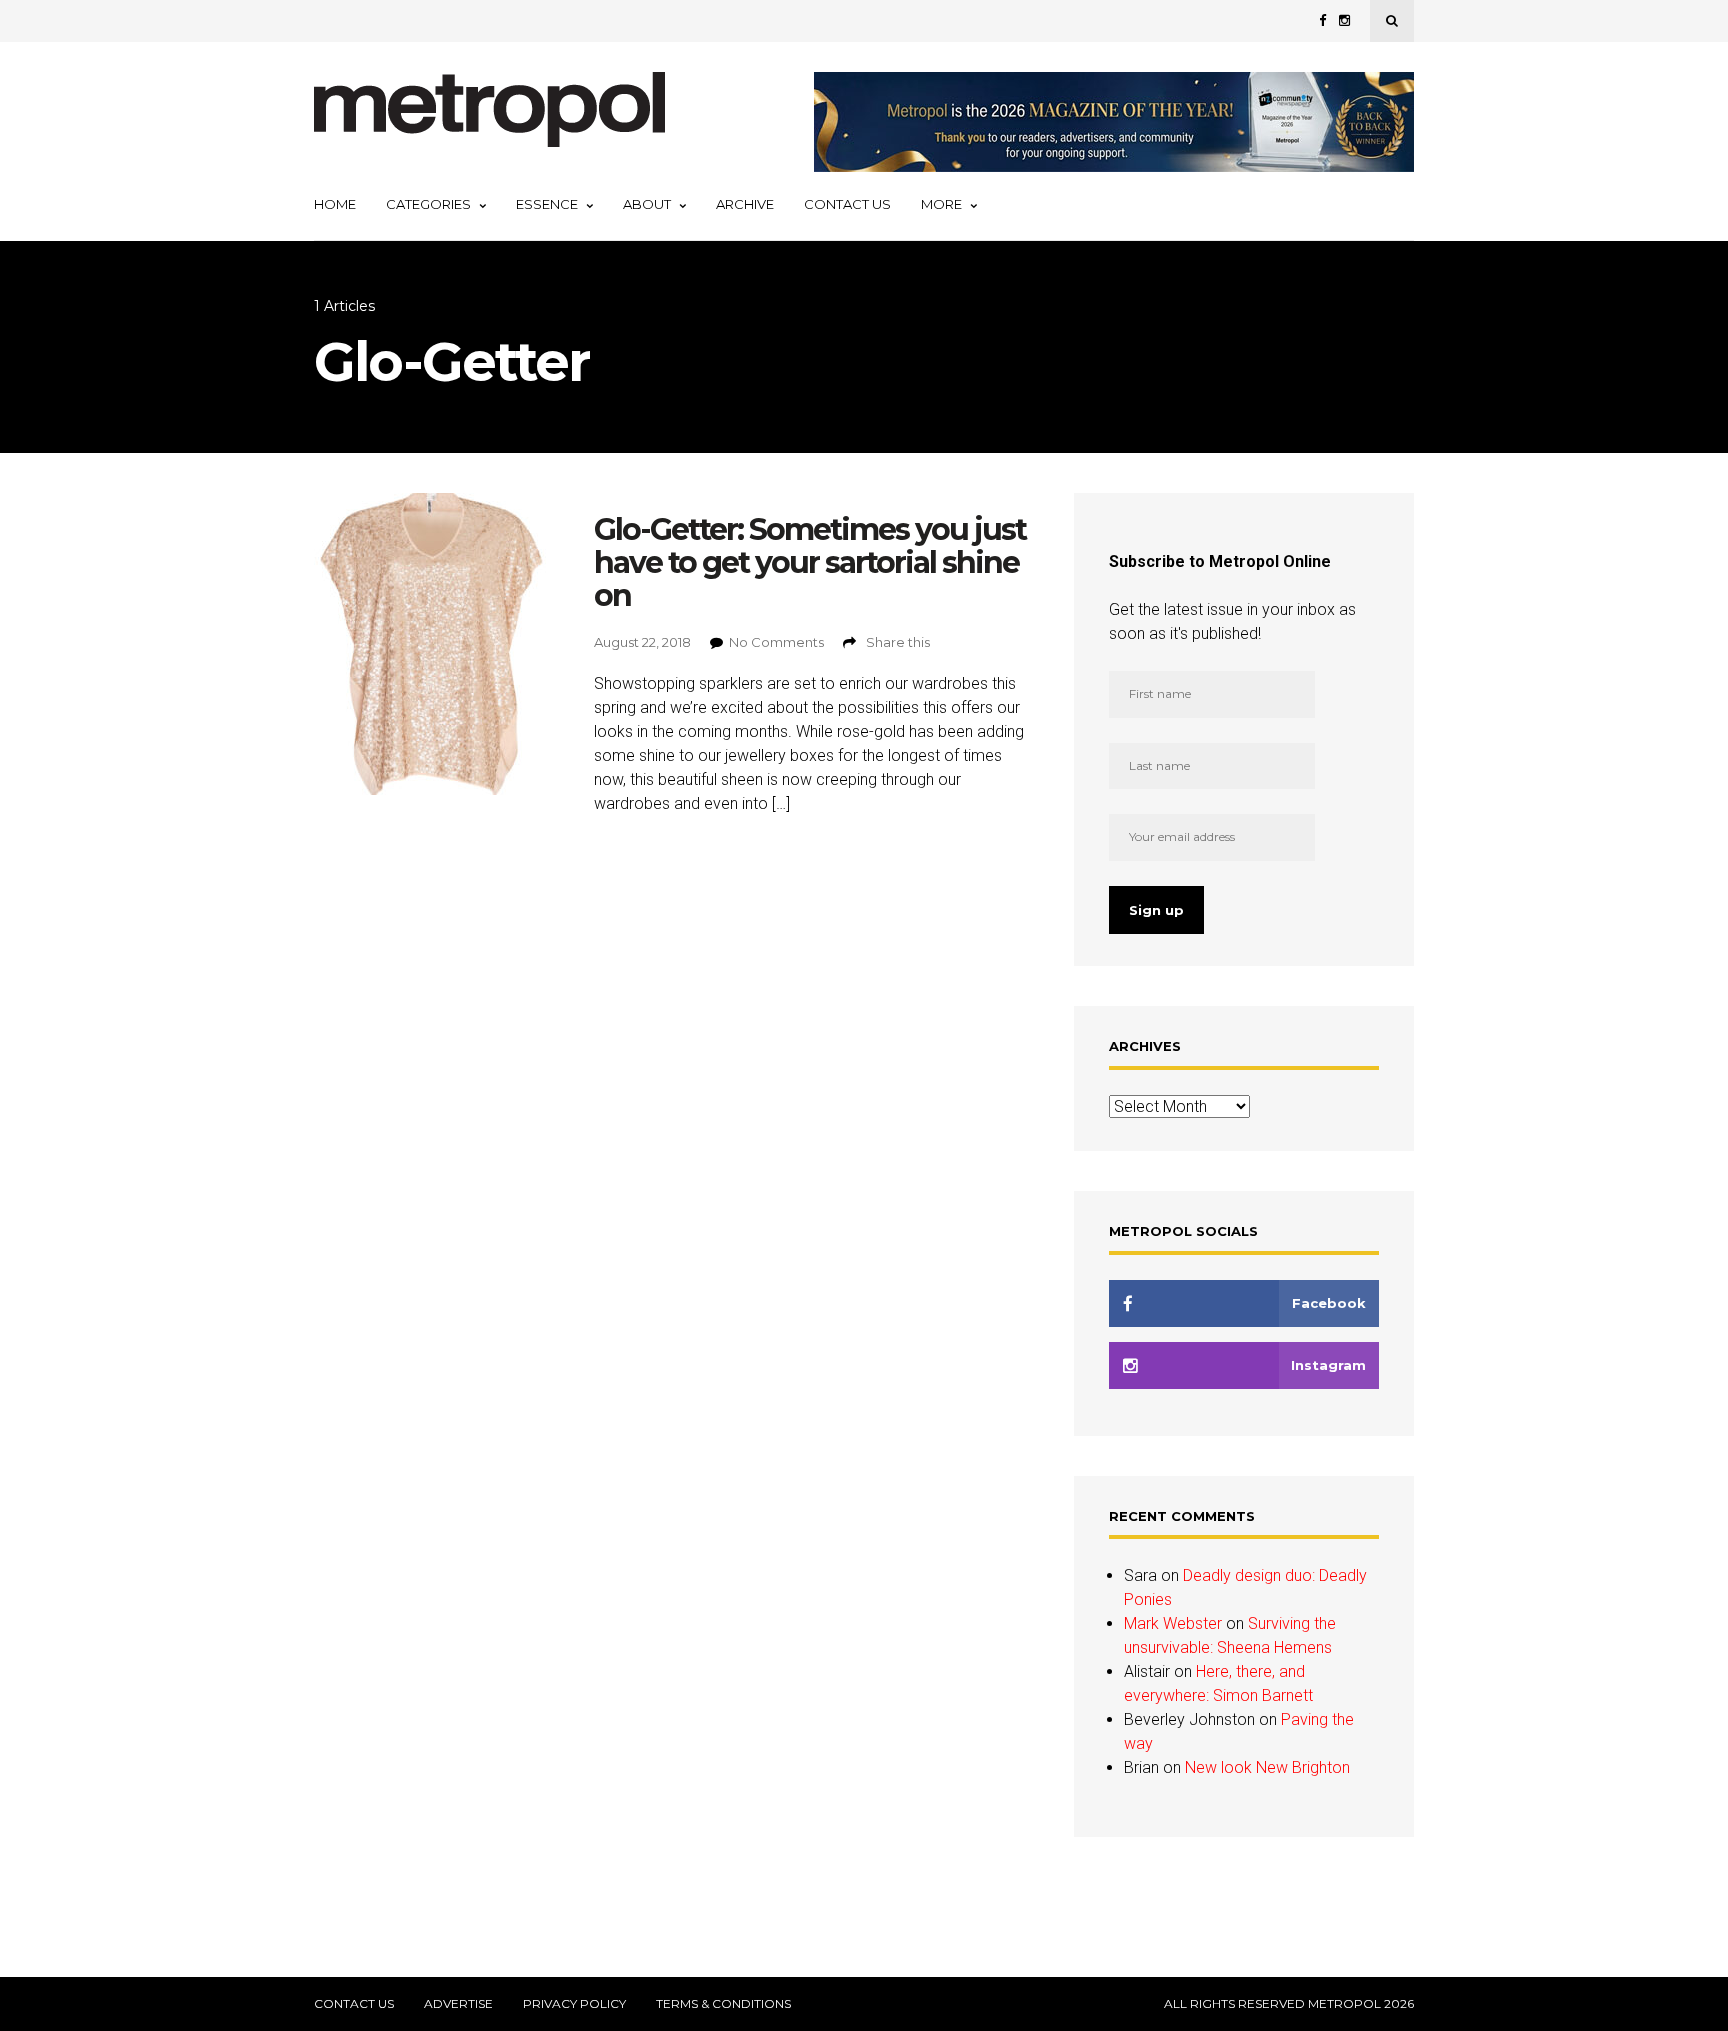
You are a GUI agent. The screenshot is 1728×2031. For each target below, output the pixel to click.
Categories (428, 204)
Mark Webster (1173, 1623)
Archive (745, 204)
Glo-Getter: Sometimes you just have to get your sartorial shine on (810, 562)
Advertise (458, 2004)
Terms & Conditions (723, 2004)
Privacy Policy (574, 2004)
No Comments (776, 642)
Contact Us (847, 204)
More (941, 204)
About (647, 204)
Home (335, 204)
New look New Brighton (1267, 1767)
